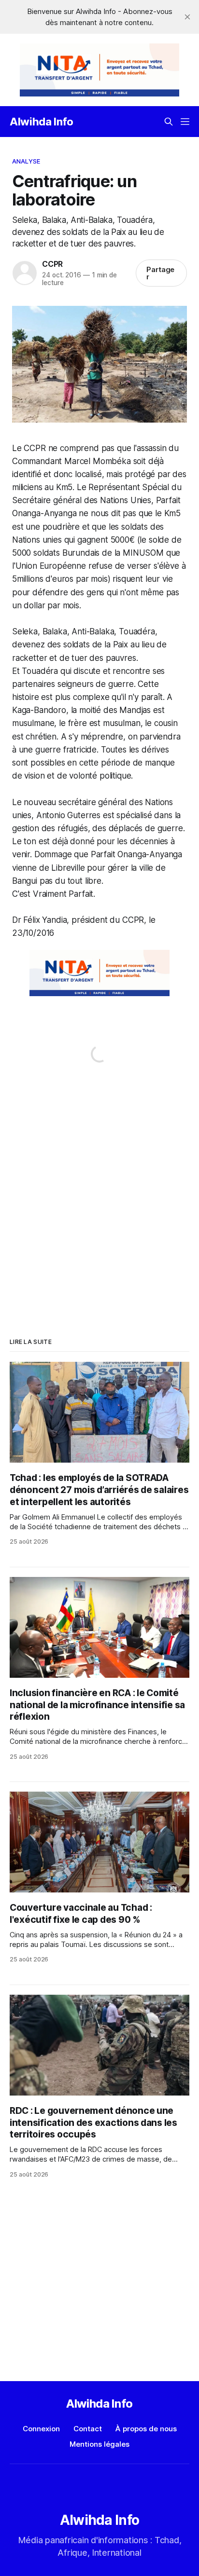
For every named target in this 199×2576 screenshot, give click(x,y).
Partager (161, 273)
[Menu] (185, 122)
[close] (187, 17)
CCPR (52, 264)
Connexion (41, 2429)
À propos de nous (146, 2429)
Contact (88, 2429)
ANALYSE (26, 161)
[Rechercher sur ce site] (169, 122)
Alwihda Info (42, 122)
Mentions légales (99, 2444)
